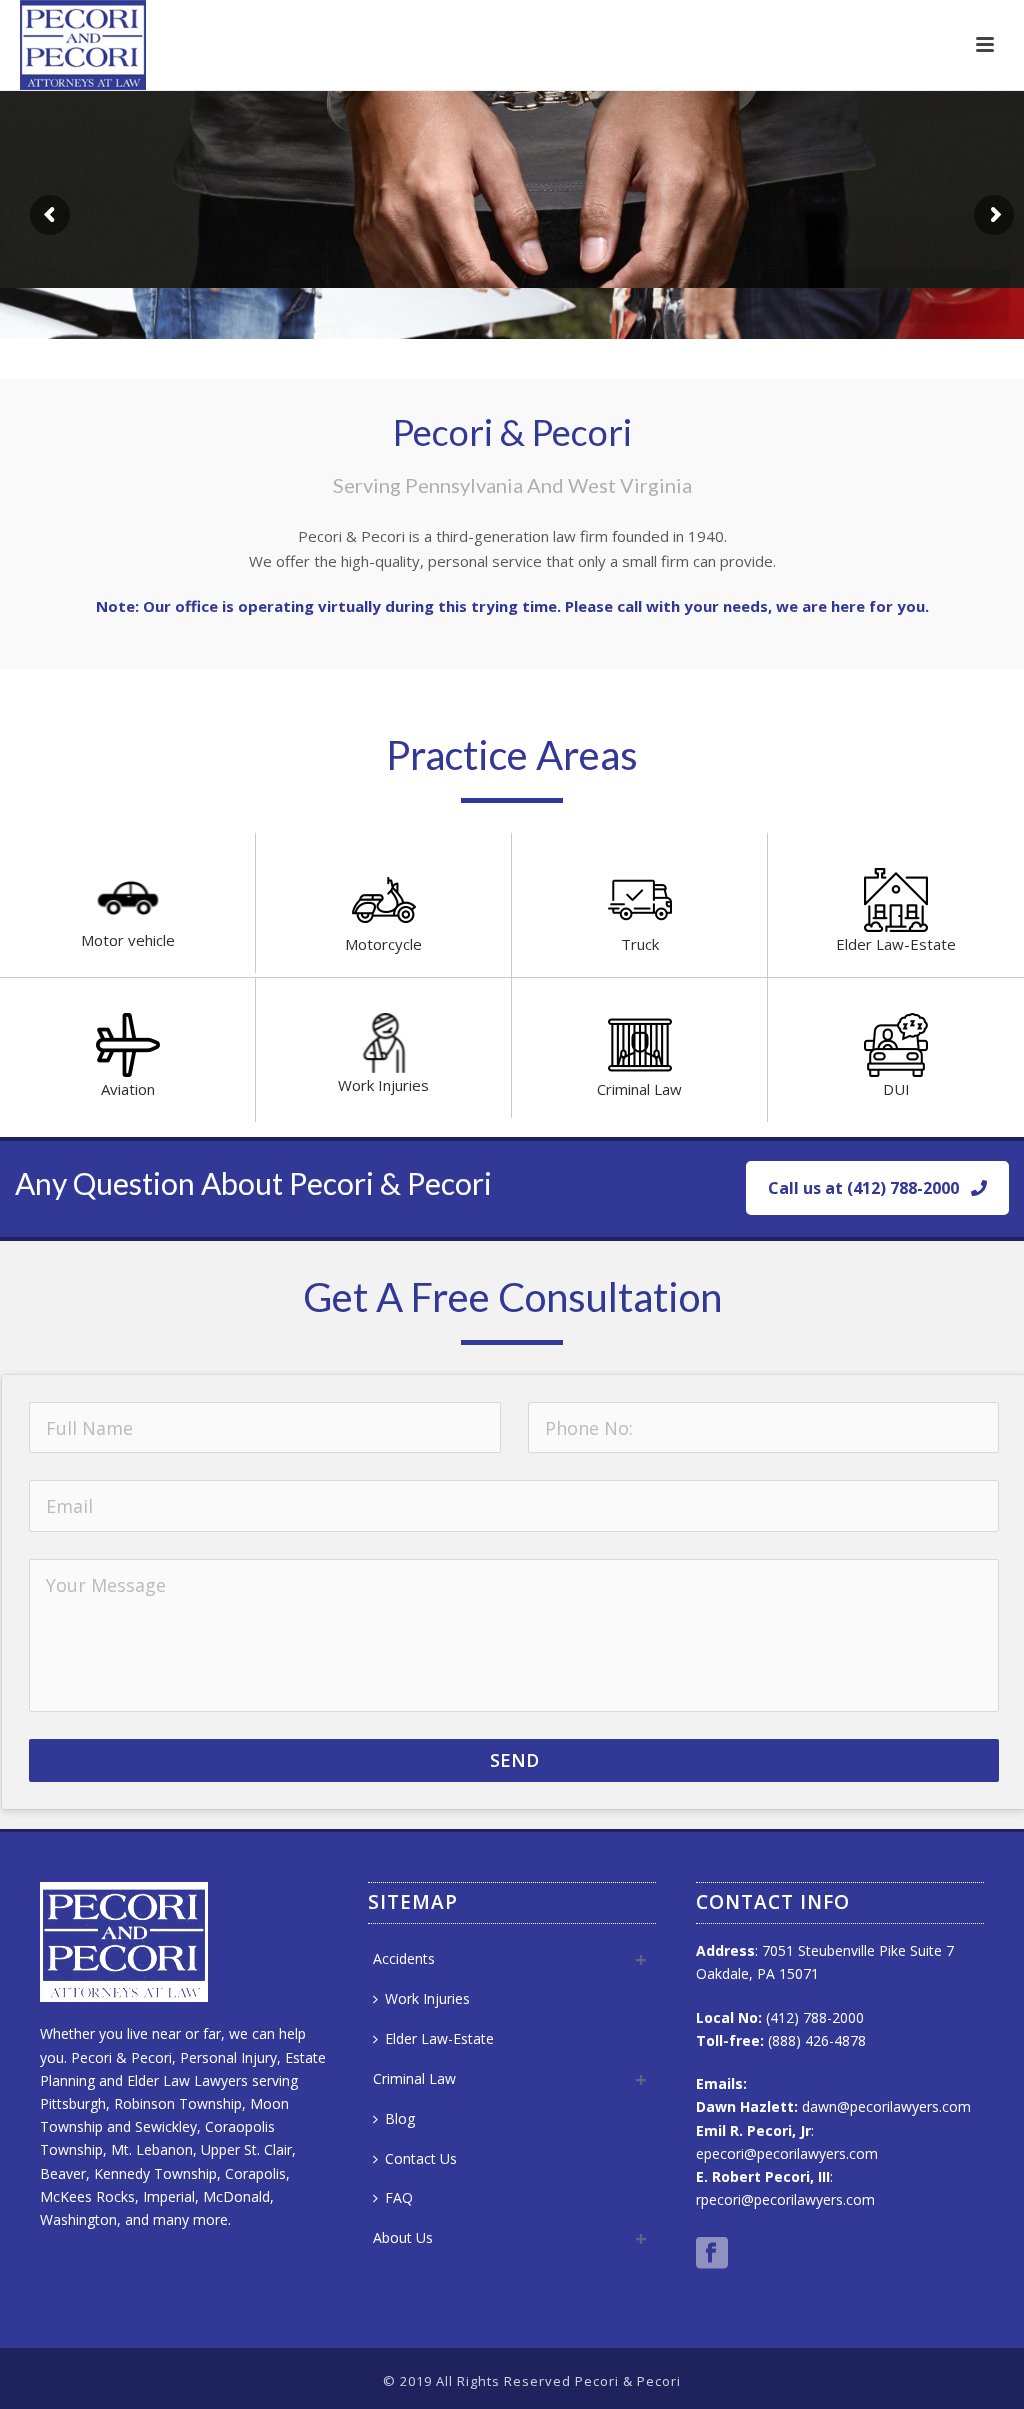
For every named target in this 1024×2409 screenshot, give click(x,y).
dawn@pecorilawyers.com (886, 2106)
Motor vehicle (128, 940)
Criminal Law (639, 1089)
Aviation (128, 1089)
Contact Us (421, 2158)
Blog (400, 2118)
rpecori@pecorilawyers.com (785, 2199)
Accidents (404, 1958)
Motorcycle (383, 944)
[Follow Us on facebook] (712, 2254)
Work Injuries (383, 1085)
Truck (640, 944)
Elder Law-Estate (896, 944)
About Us (403, 2237)
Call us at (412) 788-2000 (863, 1188)
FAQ (399, 2197)
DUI (896, 1089)
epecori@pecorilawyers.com (787, 2153)
